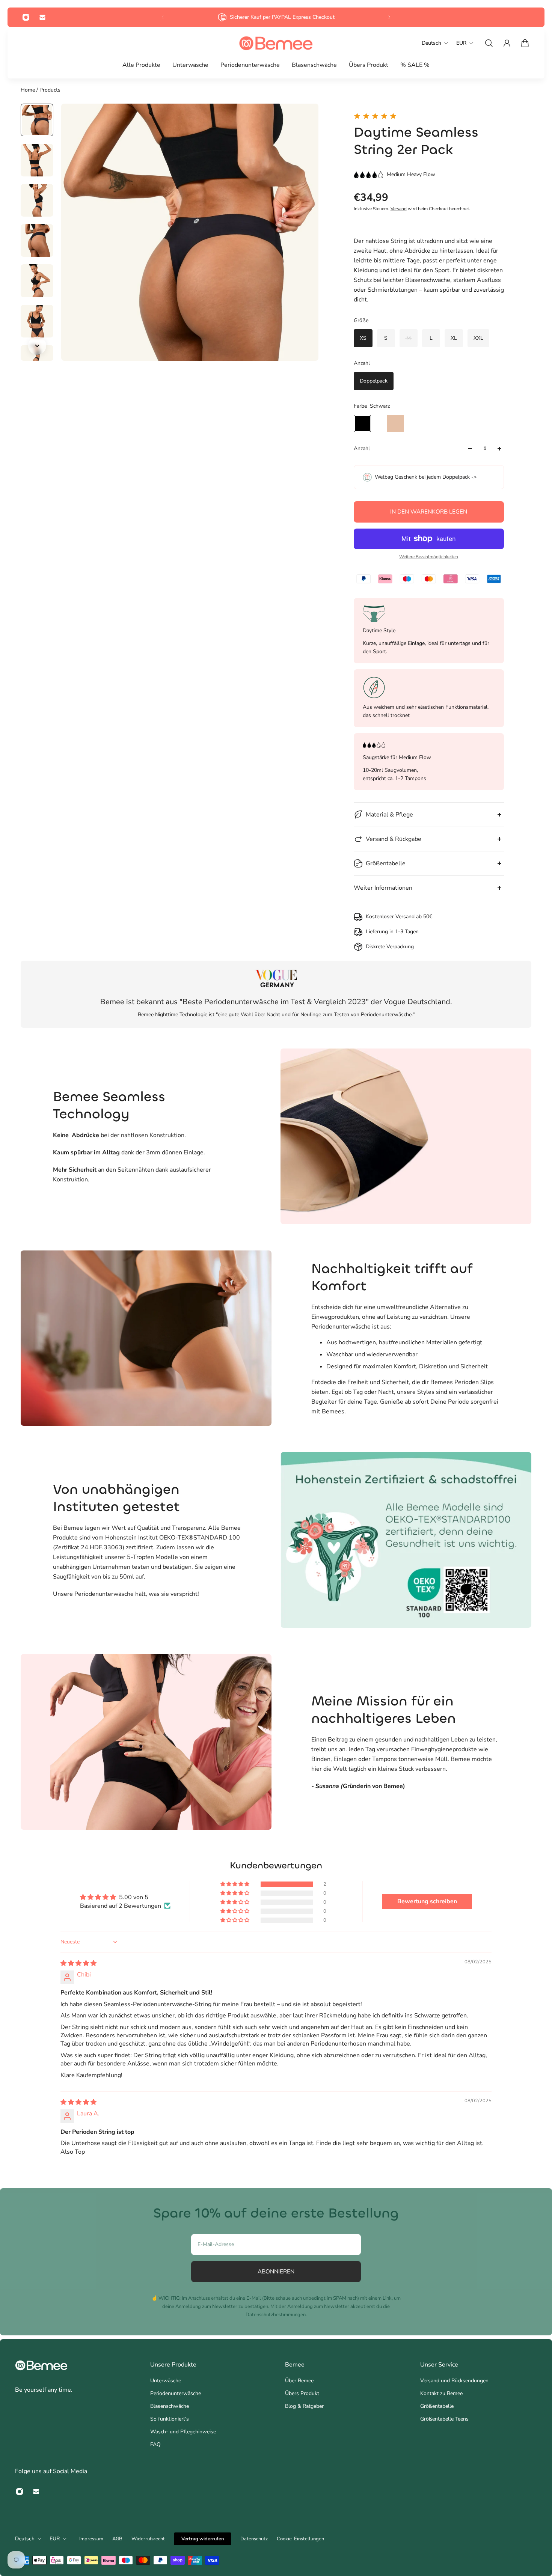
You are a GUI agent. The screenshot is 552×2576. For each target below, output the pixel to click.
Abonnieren (276, 2271)
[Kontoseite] (507, 43)
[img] (78, 1963)
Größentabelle (386, 863)
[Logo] (276, 43)
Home (29, 90)
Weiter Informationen (383, 888)
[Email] (42, 17)
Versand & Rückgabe (394, 839)
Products (50, 90)
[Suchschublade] (489, 43)
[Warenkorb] (525, 43)
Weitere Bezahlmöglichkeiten (429, 557)
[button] (235, 1884)
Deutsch (25, 2539)
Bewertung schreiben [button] (427, 1901)
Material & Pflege (389, 815)
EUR (55, 2539)
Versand (399, 209)
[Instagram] (26, 17)
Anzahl (362, 448)
